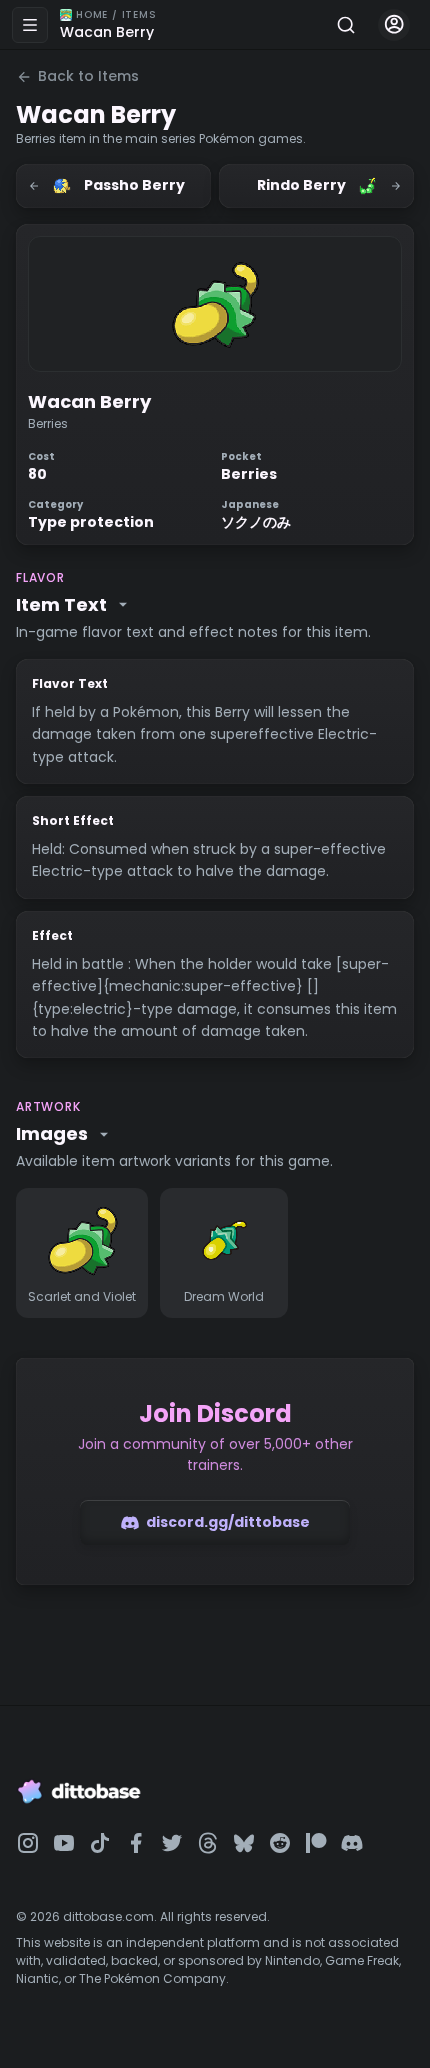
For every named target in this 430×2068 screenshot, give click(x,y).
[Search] (346, 25)
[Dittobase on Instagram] (28, 1843)
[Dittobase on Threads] (208, 1843)
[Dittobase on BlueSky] (244, 1843)
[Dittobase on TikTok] (100, 1843)
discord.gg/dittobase (228, 1522)
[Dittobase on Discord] (352, 1843)
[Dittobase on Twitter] (172, 1843)
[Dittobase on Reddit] (280, 1843)
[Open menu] (30, 25)
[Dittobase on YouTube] (64, 1843)
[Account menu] (394, 25)
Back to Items (88, 76)
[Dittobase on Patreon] (316, 1843)
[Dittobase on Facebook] (136, 1843)
